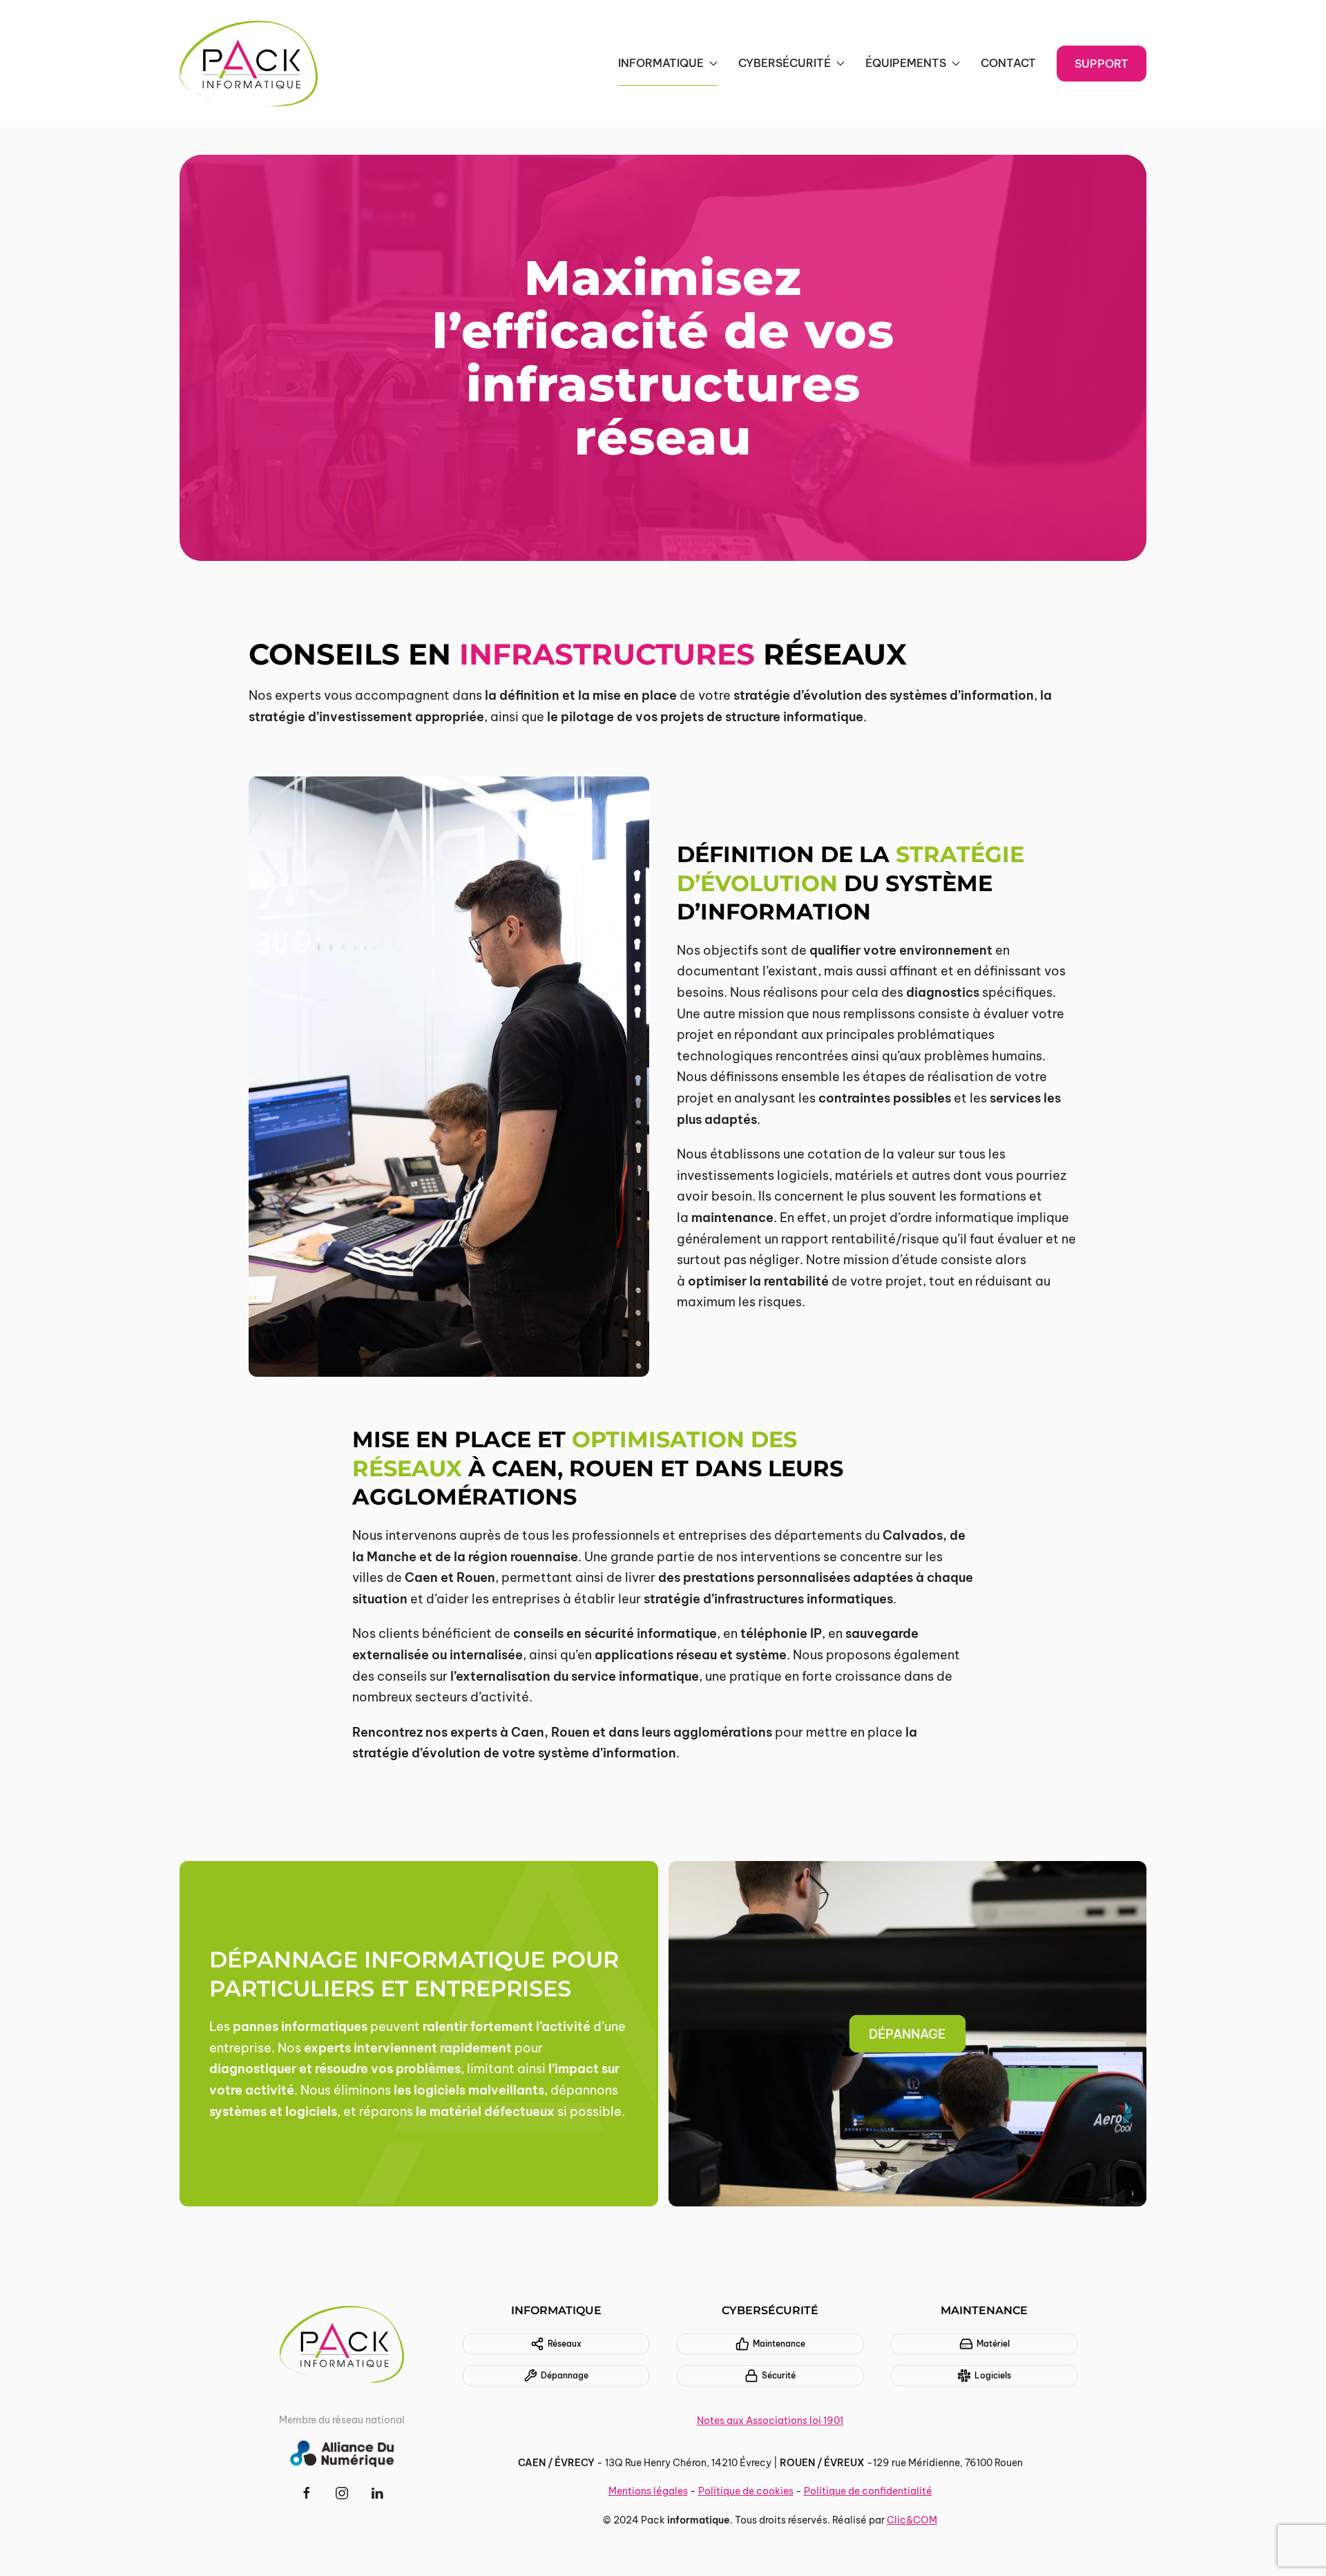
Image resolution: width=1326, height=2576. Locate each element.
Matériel (993, 2344)
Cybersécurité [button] (785, 63)
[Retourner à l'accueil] (249, 64)
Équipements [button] (906, 63)
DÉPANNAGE (907, 2034)
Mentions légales (648, 2491)
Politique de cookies (746, 2491)
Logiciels (993, 2375)
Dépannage (565, 2375)
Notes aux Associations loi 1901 (770, 2421)
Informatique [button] (661, 63)
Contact (1008, 63)
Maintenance (779, 2344)
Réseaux (565, 2344)
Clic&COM (912, 2520)
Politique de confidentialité (868, 2491)
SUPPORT (1102, 64)
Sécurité (779, 2375)
